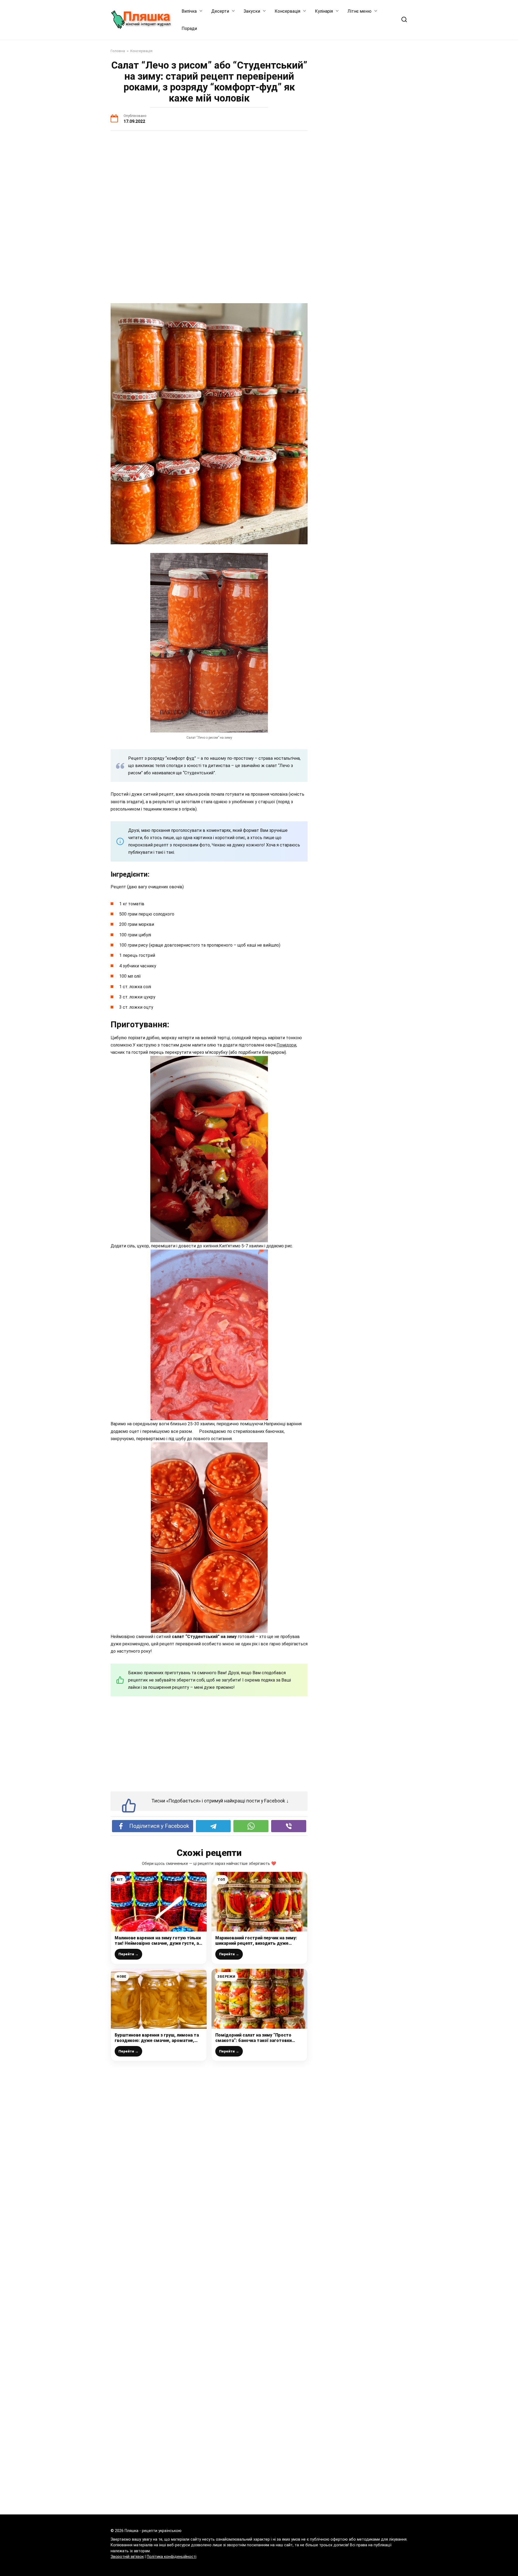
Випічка (189, 11)
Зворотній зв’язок (127, 2557)
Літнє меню (359, 11)
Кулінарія (324, 11)
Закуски (252, 11)
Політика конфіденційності (172, 2557)
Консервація (287, 11)
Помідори (286, 1045)
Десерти (220, 11)
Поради (189, 28)
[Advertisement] (209, 177)
